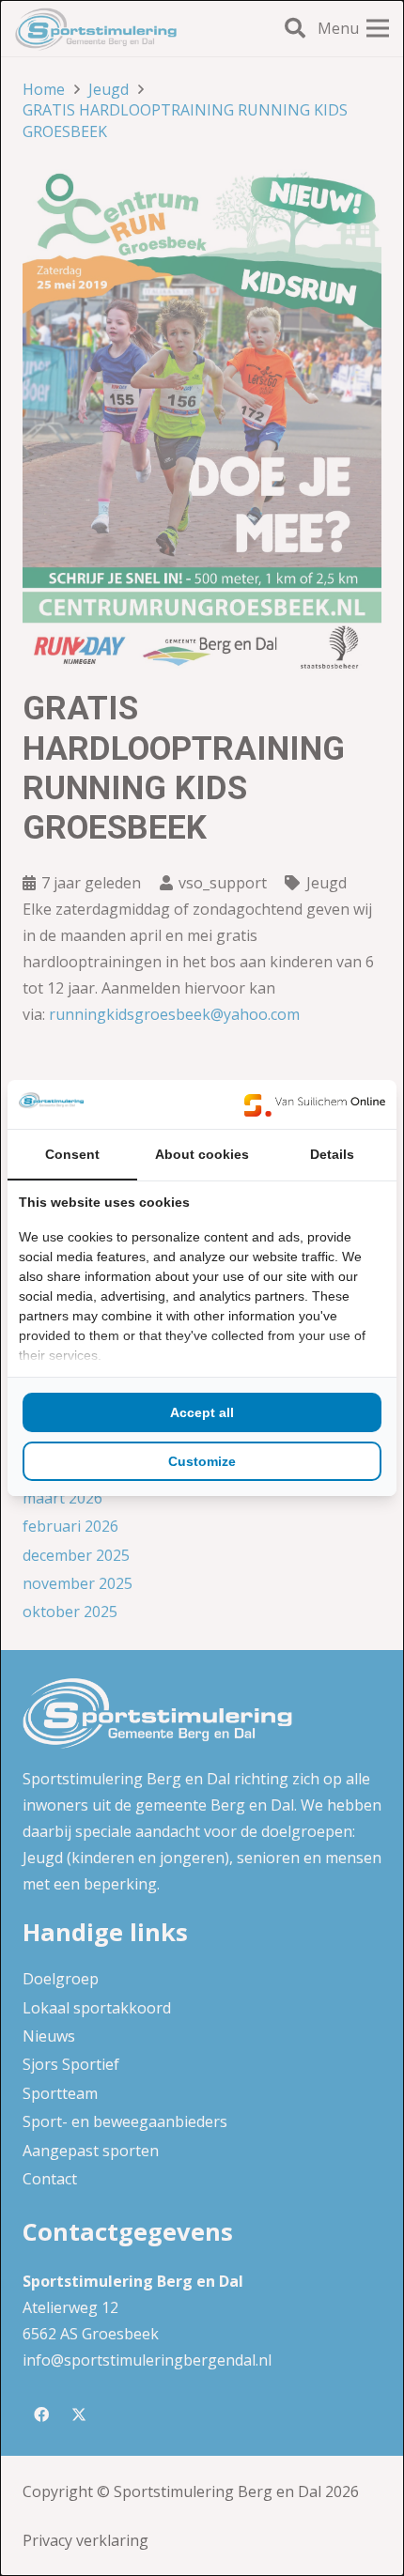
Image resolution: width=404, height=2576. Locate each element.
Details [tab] (332, 1154)
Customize (202, 1461)
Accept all (202, 1412)
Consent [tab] (72, 1154)
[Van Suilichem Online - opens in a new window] (315, 1104)
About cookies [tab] (202, 1154)
